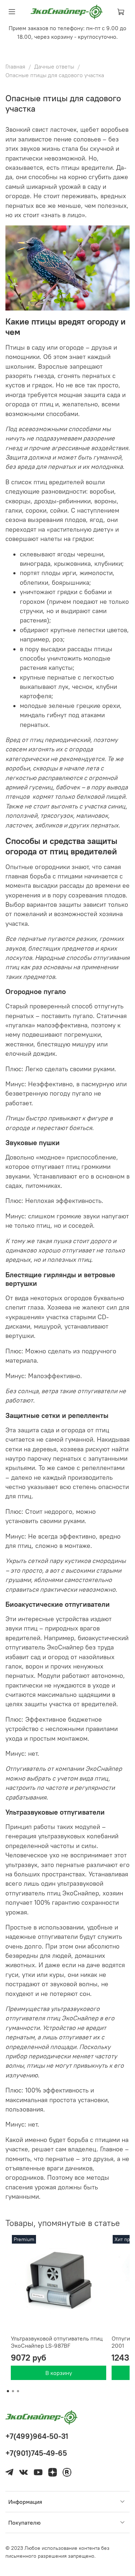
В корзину (59, 2373)
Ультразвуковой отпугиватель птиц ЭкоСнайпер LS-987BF (57, 2342)
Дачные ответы (54, 66)
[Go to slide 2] (13, 2391)
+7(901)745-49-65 (36, 2453)
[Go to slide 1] (8, 2391)
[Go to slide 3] (18, 2391)
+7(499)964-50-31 (37, 2436)
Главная (15, 66)
